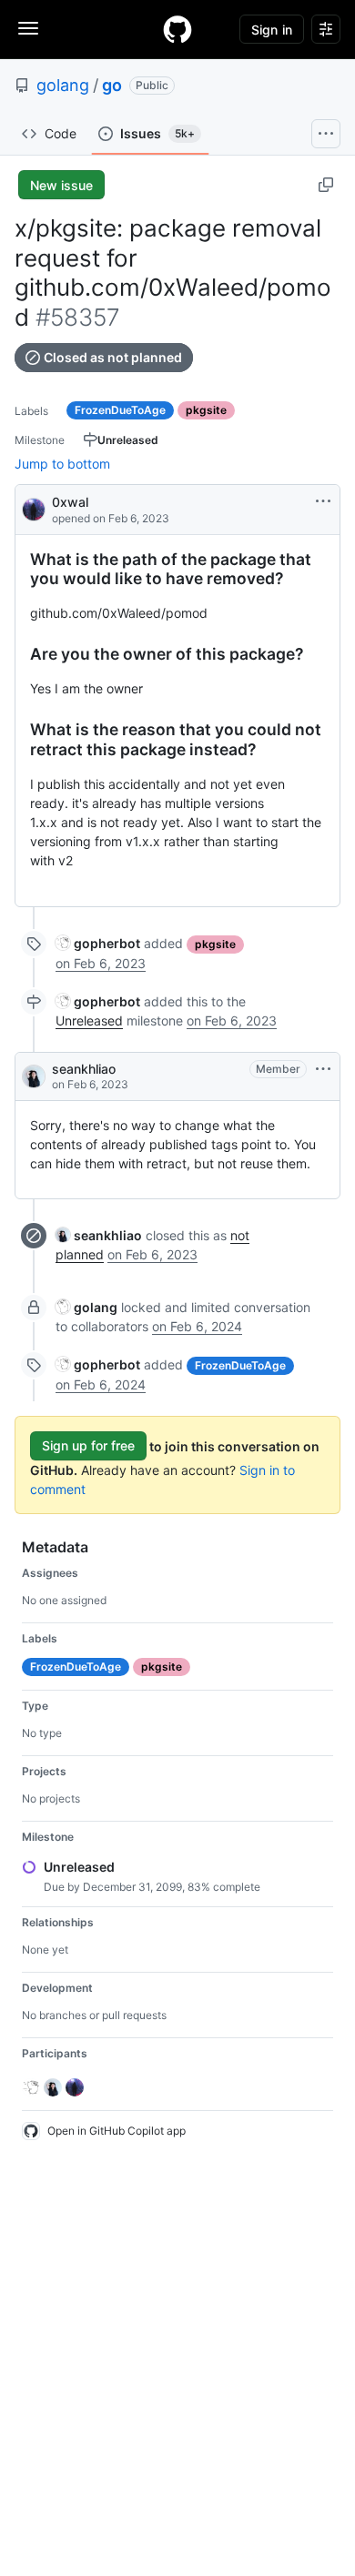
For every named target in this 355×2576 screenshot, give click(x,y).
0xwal (70, 502)
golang (63, 85)
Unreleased (89, 1020)
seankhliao (84, 1069)
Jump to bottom (62, 464)
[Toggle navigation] (28, 28)
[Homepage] (177, 29)
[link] (98, 943)
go (112, 85)
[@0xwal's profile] (34, 508)
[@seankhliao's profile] (34, 1076)
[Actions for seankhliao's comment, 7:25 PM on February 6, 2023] (323, 1069)
